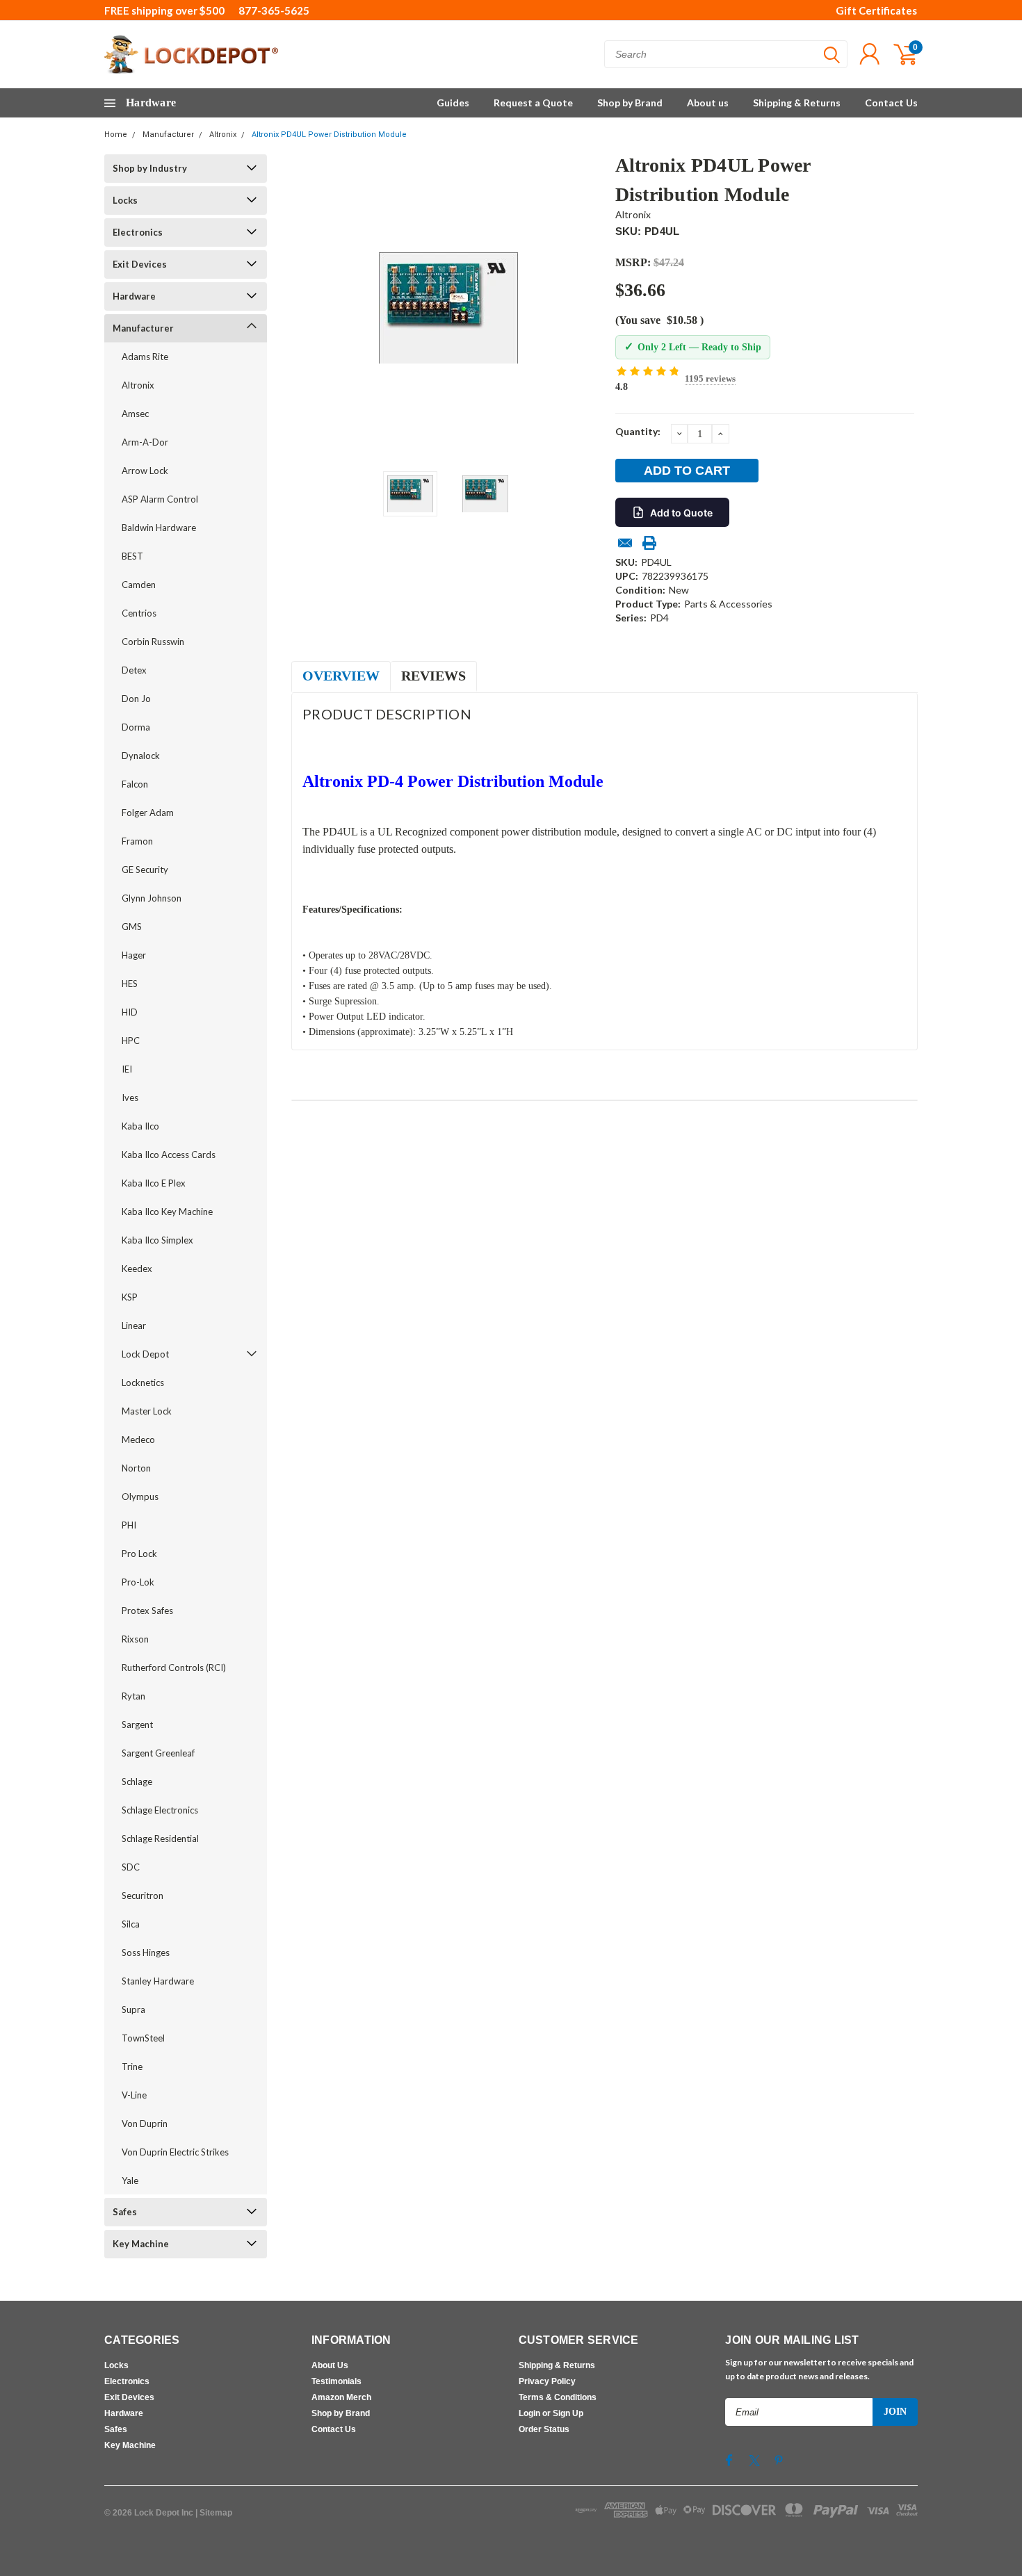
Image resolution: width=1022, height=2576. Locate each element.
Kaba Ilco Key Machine (167, 1212)
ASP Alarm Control (160, 499)
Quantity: (638, 431)
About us (708, 103)
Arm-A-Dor (145, 442)
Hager (134, 955)
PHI (129, 1525)
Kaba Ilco (140, 1126)
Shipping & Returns (797, 103)
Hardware (134, 296)
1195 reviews (710, 378)
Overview (341, 676)
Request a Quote (533, 103)
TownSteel (143, 2038)
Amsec (135, 414)
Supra (133, 2010)
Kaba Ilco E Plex (154, 1183)
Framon (137, 841)
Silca (131, 1924)
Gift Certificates (876, 10)
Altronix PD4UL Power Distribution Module (329, 134)
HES (130, 984)
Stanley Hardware (158, 1981)
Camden (139, 585)
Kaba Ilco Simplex (157, 1240)
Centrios (139, 613)
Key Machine (141, 2244)
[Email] (625, 543)
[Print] (649, 543)
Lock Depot (145, 1354)
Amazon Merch (341, 2397)
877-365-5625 (274, 10)
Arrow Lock (145, 471)
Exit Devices (140, 264)
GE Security (145, 870)
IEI (127, 1069)
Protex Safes (147, 1611)
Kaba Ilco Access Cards (169, 1155)
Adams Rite (145, 357)
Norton (136, 1468)
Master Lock (147, 1411)
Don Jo (136, 699)
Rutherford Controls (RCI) (174, 1668)
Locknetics (143, 1383)
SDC (131, 1867)
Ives (130, 1098)
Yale (130, 2180)
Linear (134, 1326)
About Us (330, 2365)
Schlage (137, 1782)
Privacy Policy (547, 2381)
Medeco (138, 1440)
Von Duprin (145, 2123)
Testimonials (336, 2381)
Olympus (140, 1497)
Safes (125, 2212)
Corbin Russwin (153, 642)
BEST (132, 556)
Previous (309, 308)
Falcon (135, 784)
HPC (131, 1041)
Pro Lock (139, 1554)
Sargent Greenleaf (158, 1753)
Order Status (544, 2429)
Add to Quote (681, 513)
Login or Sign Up (551, 2413)
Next (587, 308)
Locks (125, 200)
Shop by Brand (630, 103)
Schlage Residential (160, 1839)
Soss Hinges (146, 1953)
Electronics (138, 232)
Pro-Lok (138, 1582)
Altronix (223, 134)
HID (130, 1012)
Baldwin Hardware (159, 528)
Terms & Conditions (558, 2397)
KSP (130, 1297)
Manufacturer (168, 134)
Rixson (135, 1639)
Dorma (136, 727)
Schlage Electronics (160, 1810)
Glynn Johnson (152, 898)
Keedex (137, 1269)
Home (116, 134)
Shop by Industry (150, 168)
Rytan (133, 1696)
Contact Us (891, 103)
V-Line (134, 2095)
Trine (132, 2066)
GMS (132, 927)
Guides (453, 103)
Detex (134, 670)
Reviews (433, 676)
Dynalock (141, 756)
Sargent (137, 1725)
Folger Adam (148, 813)
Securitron (143, 1896)
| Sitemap (214, 2513)
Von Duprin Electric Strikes (175, 2152)
